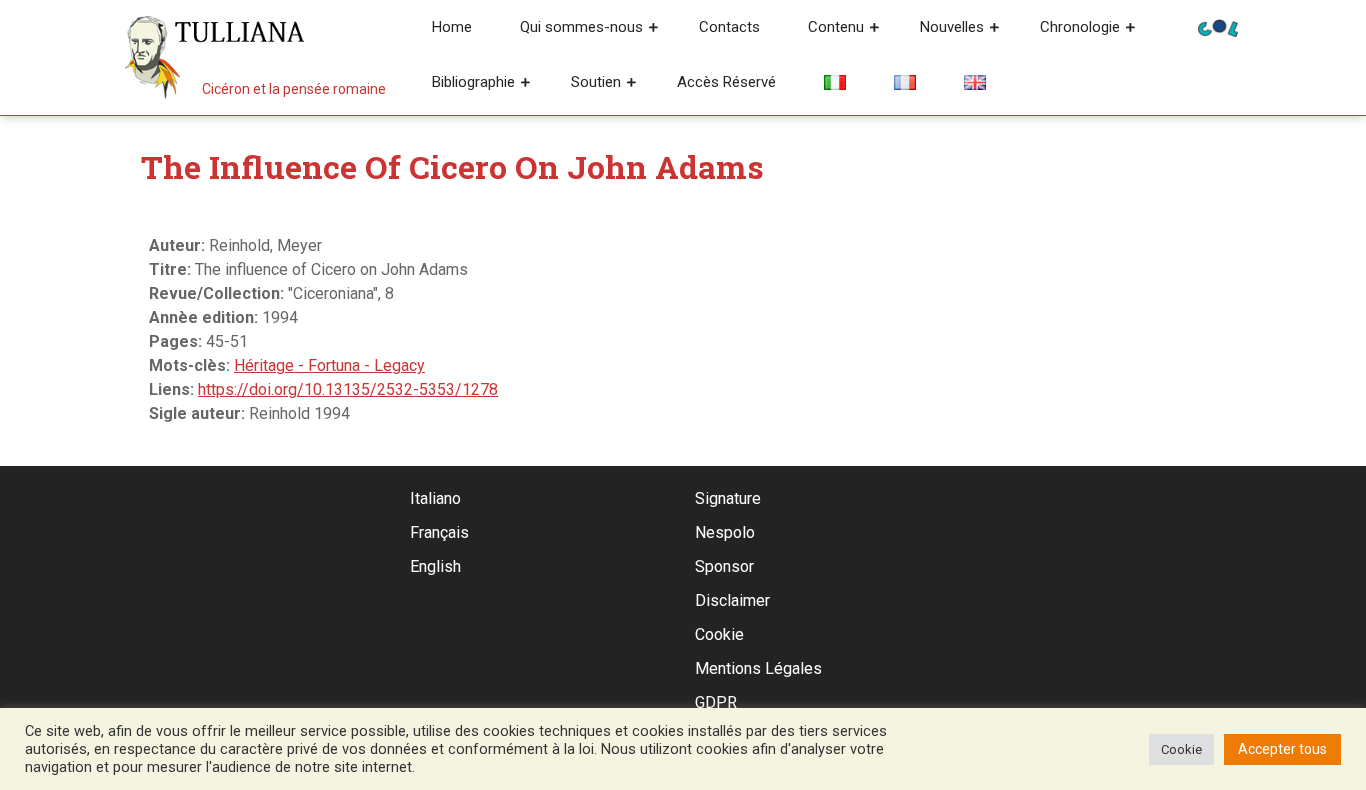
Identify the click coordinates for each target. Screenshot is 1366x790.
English (435, 566)
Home (452, 27)
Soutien (596, 82)
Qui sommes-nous (581, 27)
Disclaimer (732, 600)
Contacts (729, 27)
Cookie (719, 634)
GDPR (716, 702)
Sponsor (724, 566)
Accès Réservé (726, 82)
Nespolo (725, 532)
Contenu (836, 27)
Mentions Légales (758, 668)
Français (439, 532)
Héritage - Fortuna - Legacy (329, 365)
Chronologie (1080, 27)
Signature (728, 498)
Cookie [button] (1181, 749)
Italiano (435, 498)
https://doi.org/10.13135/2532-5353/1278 (348, 389)
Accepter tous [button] (1282, 749)
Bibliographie (473, 82)
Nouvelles (952, 27)
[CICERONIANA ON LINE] (1218, 26)
